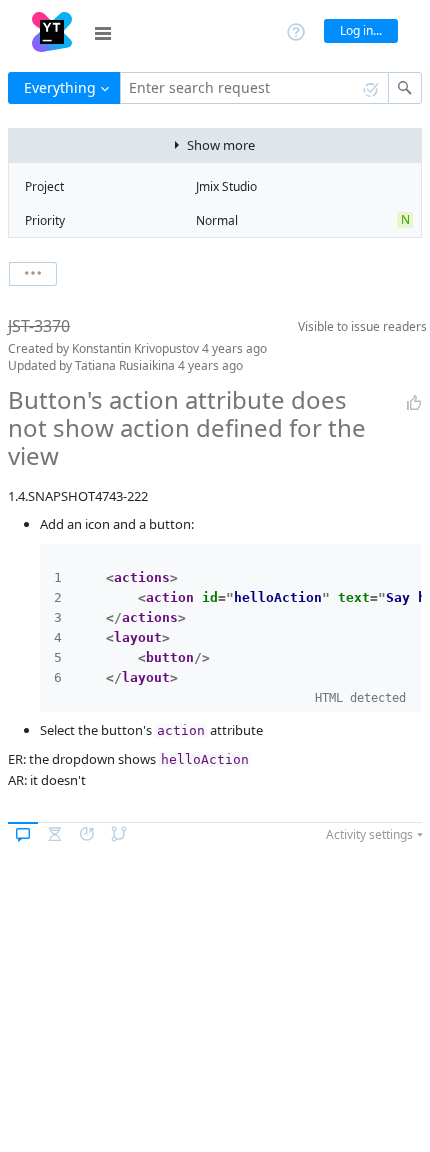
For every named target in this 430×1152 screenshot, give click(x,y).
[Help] (296, 30)
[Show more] (33, 274)
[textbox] (254, 88)
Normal (217, 220)
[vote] (414, 403)
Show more (221, 145)
